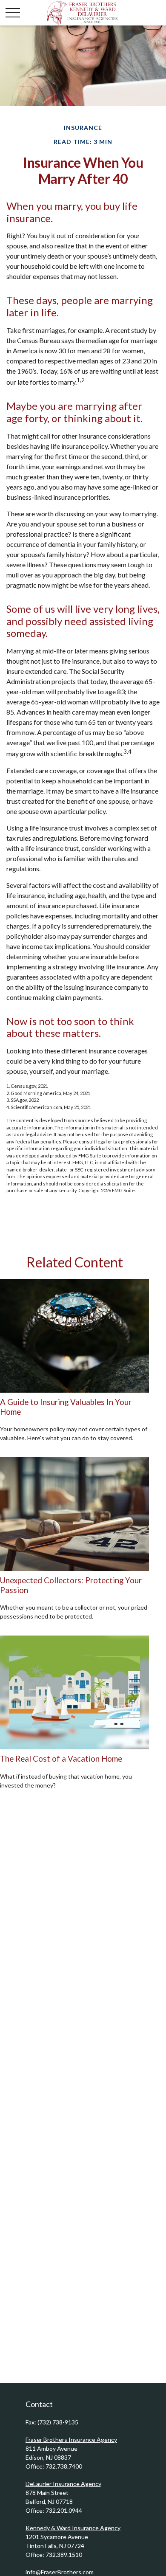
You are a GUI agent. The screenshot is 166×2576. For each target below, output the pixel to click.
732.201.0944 (64, 2510)
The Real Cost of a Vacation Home (61, 1759)
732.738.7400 (64, 2466)
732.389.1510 (64, 2555)
